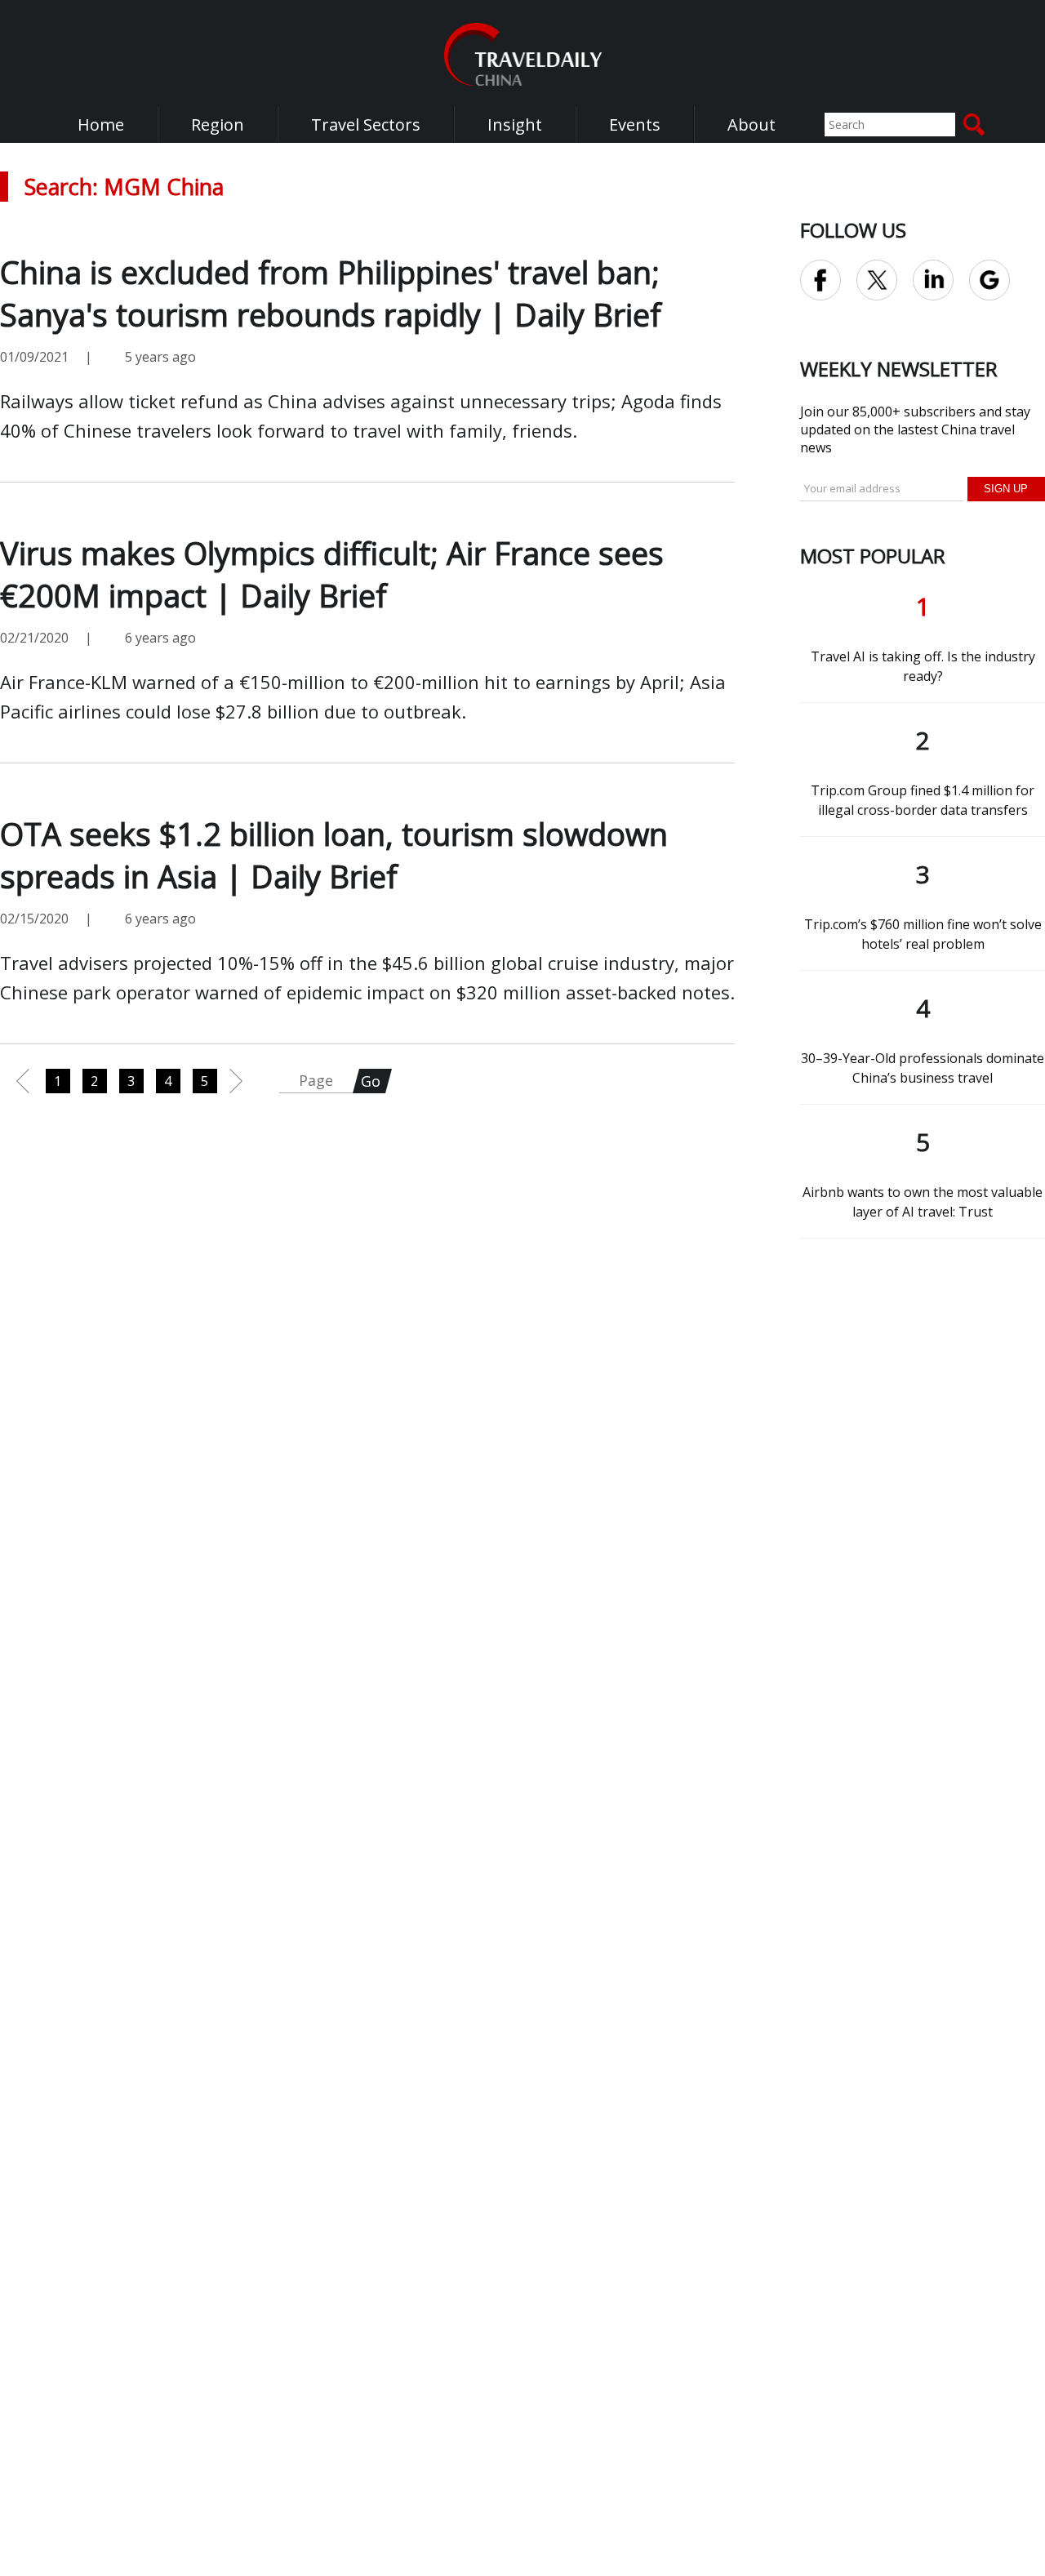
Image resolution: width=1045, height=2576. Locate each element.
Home (101, 125)
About (752, 125)
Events (635, 125)
